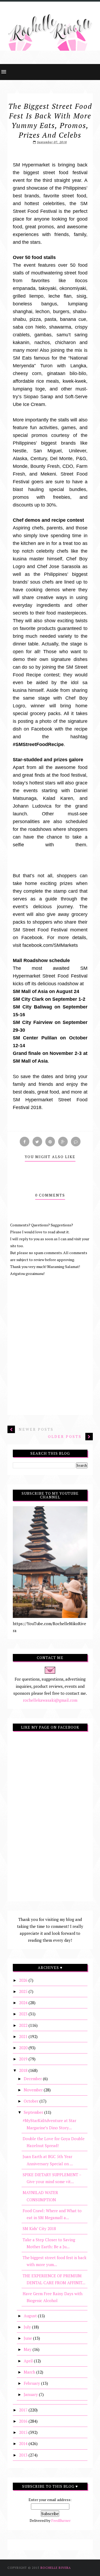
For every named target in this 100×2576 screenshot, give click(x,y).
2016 (24, 2421)
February (32, 2383)
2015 (24, 2432)
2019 (24, 2059)
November (34, 2090)
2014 (24, 2443)
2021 (24, 2036)
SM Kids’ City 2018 (39, 2228)
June (28, 2338)
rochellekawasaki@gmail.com (50, 1700)
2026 (24, 1980)
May (28, 2349)
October (32, 2101)
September (34, 2112)
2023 (24, 2014)
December (33, 2079)
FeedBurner (61, 2520)
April (29, 2361)
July (28, 2327)
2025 (24, 1991)
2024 (24, 2003)
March (30, 2372)
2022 (24, 2025)
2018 (24, 2070)
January (31, 2394)
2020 (24, 2048)
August (31, 2316)
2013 (24, 2455)
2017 (24, 2410)
